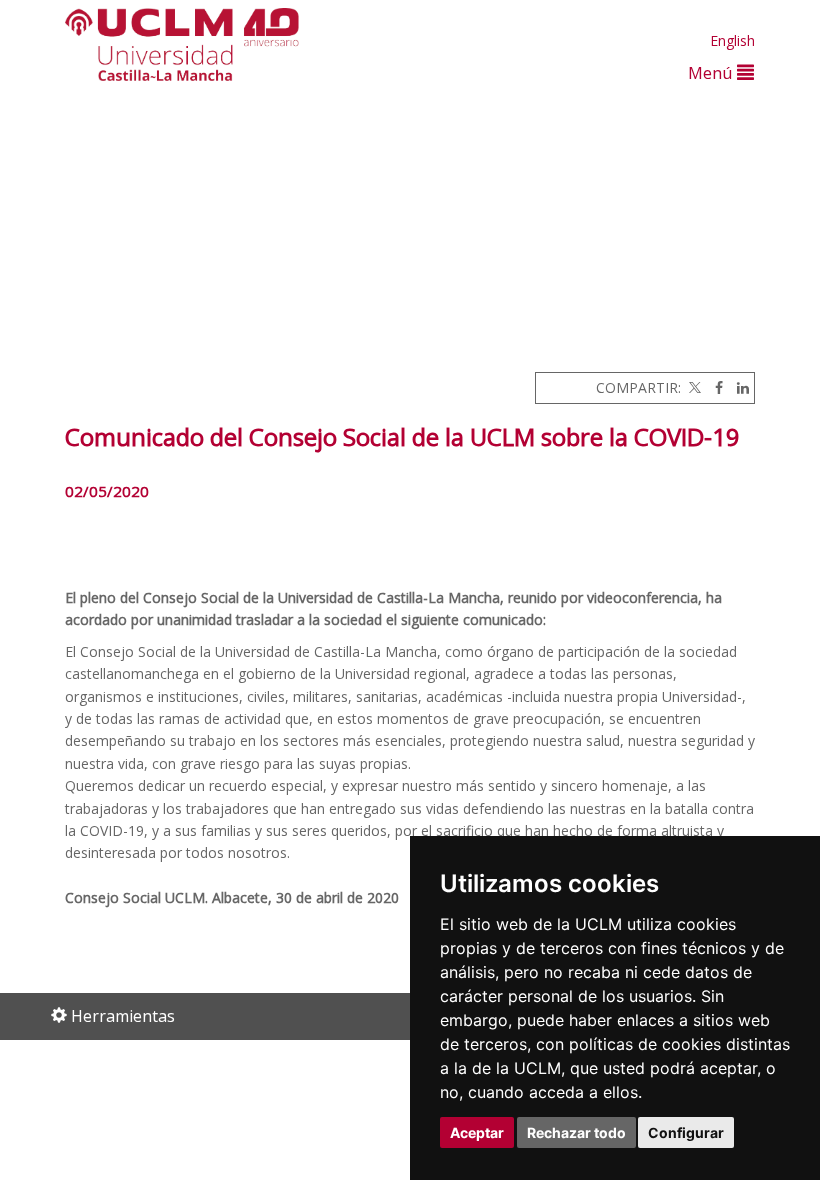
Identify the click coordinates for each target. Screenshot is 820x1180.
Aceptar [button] (477, 1132)
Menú (712, 72)
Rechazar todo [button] (576, 1132)
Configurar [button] (686, 1132)
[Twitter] (693, 387)
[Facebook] (714, 387)
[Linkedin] (738, 387)
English (732, 40)
